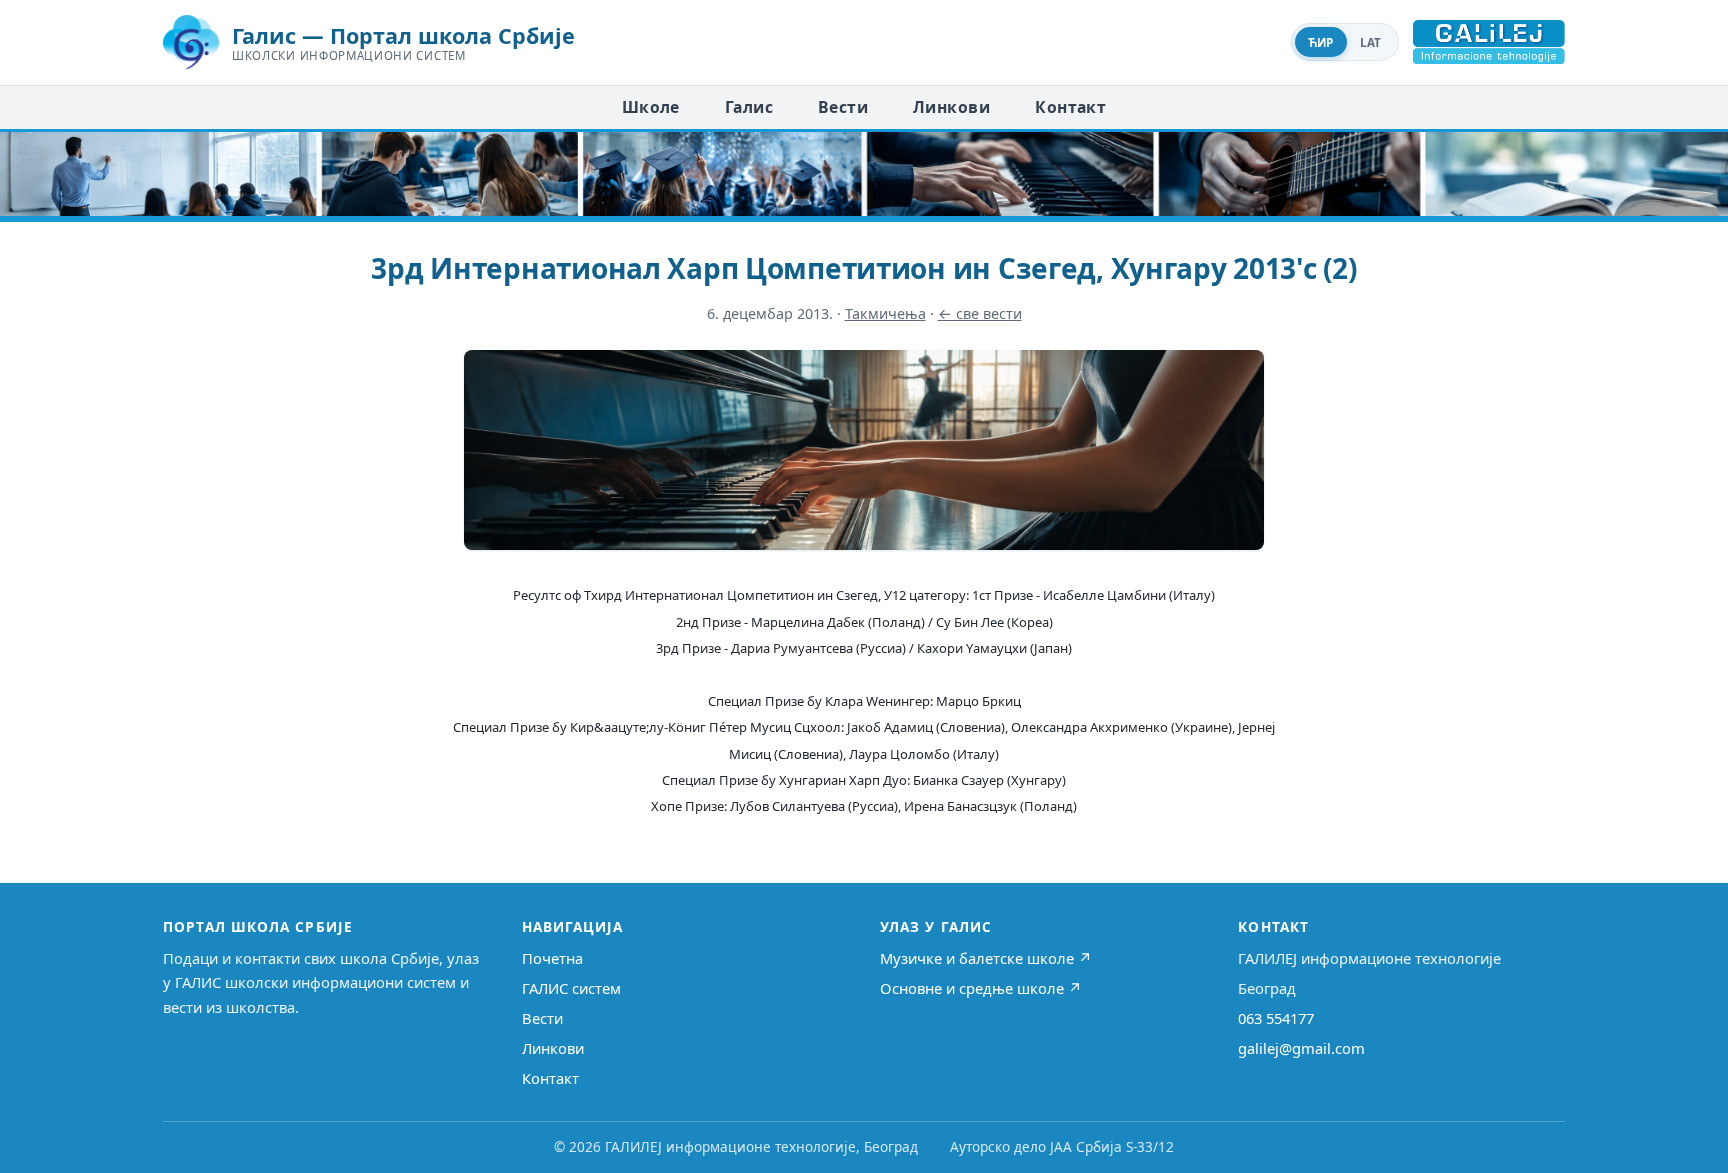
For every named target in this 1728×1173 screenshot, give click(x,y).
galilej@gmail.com (1301, 1048)
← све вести (980, 313)
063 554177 (1276, 1018)
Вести (843, 107)
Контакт (1070, 107)
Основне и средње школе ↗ (981, 988)
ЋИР (1321, 42)
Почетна (552, 958)
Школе (651, 107)
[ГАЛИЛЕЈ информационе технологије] (1489, 42)
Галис (749, 107)
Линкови (951, 107)
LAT (1371, 42)
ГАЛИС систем (571, 988)
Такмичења (885, 313)
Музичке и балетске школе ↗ (986, 958)
